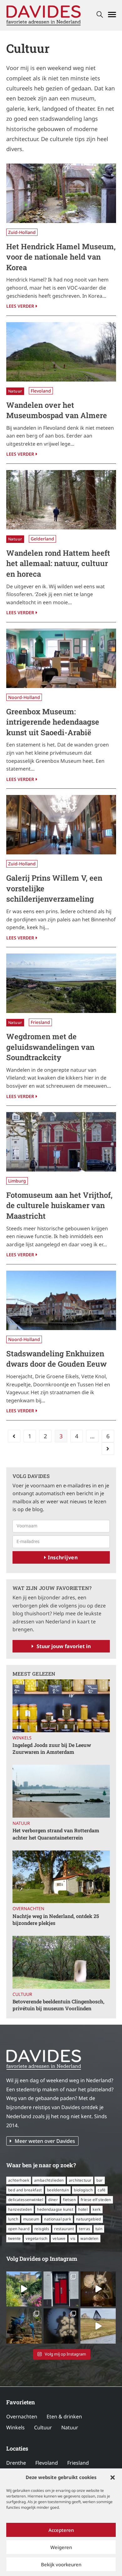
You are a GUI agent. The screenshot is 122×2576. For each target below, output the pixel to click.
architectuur (80, 2180)
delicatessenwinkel (26, 2200)
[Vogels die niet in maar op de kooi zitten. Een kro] (24, 2326)
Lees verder (22, 305)
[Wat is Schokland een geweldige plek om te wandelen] (98, 2326)
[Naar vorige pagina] (14, 1436)
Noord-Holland (24, 697)
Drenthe (16, 2463)
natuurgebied (89, 2219)
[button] (113, 2477)
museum (31, 2219)
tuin (99, 2229)
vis (73, 2238)
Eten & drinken (64, 2417)
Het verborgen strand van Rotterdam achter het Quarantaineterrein (56, 1834)
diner (53, 2200)
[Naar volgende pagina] (108, 1449)
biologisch (83, 2190)
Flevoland (41, 391)
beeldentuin (58, 2190)
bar (99, 2180)
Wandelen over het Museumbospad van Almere (57, 410)
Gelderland (42, 539)
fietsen (69, 2200)
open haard (19, 2229)
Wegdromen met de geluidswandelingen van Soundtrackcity (50, 1047)
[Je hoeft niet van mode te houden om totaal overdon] (61, 2326)
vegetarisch (36, 2238)
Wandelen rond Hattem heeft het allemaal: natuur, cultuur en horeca (58, 563)
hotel (83, 2209)
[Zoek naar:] (100, 15)
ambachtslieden (49, 2180)
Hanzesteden (20, 2209)
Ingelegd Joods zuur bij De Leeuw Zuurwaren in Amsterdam (52, 1748)
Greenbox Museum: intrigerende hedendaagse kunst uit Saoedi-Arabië (53, 722)
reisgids (42, 2229)
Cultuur (22, 1994)
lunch (13, 2219)
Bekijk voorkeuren (61, 2564)
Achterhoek (19, 2180)
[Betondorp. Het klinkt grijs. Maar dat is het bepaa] (24, 2289)
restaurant (64, 2229)
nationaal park (58, 2219)
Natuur (15, 391)
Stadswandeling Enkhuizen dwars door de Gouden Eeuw (56, 1359)
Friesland (40, 1022)
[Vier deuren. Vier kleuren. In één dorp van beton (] (61, 2289)
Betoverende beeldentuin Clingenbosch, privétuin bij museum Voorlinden (58, 2005)
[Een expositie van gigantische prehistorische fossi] (98, 2289)
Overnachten (28, 1908)
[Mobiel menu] (112, 15)
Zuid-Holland (22, 232)
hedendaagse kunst (55, 2209)
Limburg (17, 1181)
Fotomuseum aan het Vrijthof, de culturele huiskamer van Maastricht (59, 1205)
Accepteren (61, 2530)
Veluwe (59, 2238)
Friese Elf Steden (96, 2200)
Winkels (22, 1738)
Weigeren (61, 2547)
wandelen (89, 2238)
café (102, 2190)
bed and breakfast (25, 2190)
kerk (97, 2209)
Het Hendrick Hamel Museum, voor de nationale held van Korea (61, 257)
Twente (14, 2238)
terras (84, 2229)
